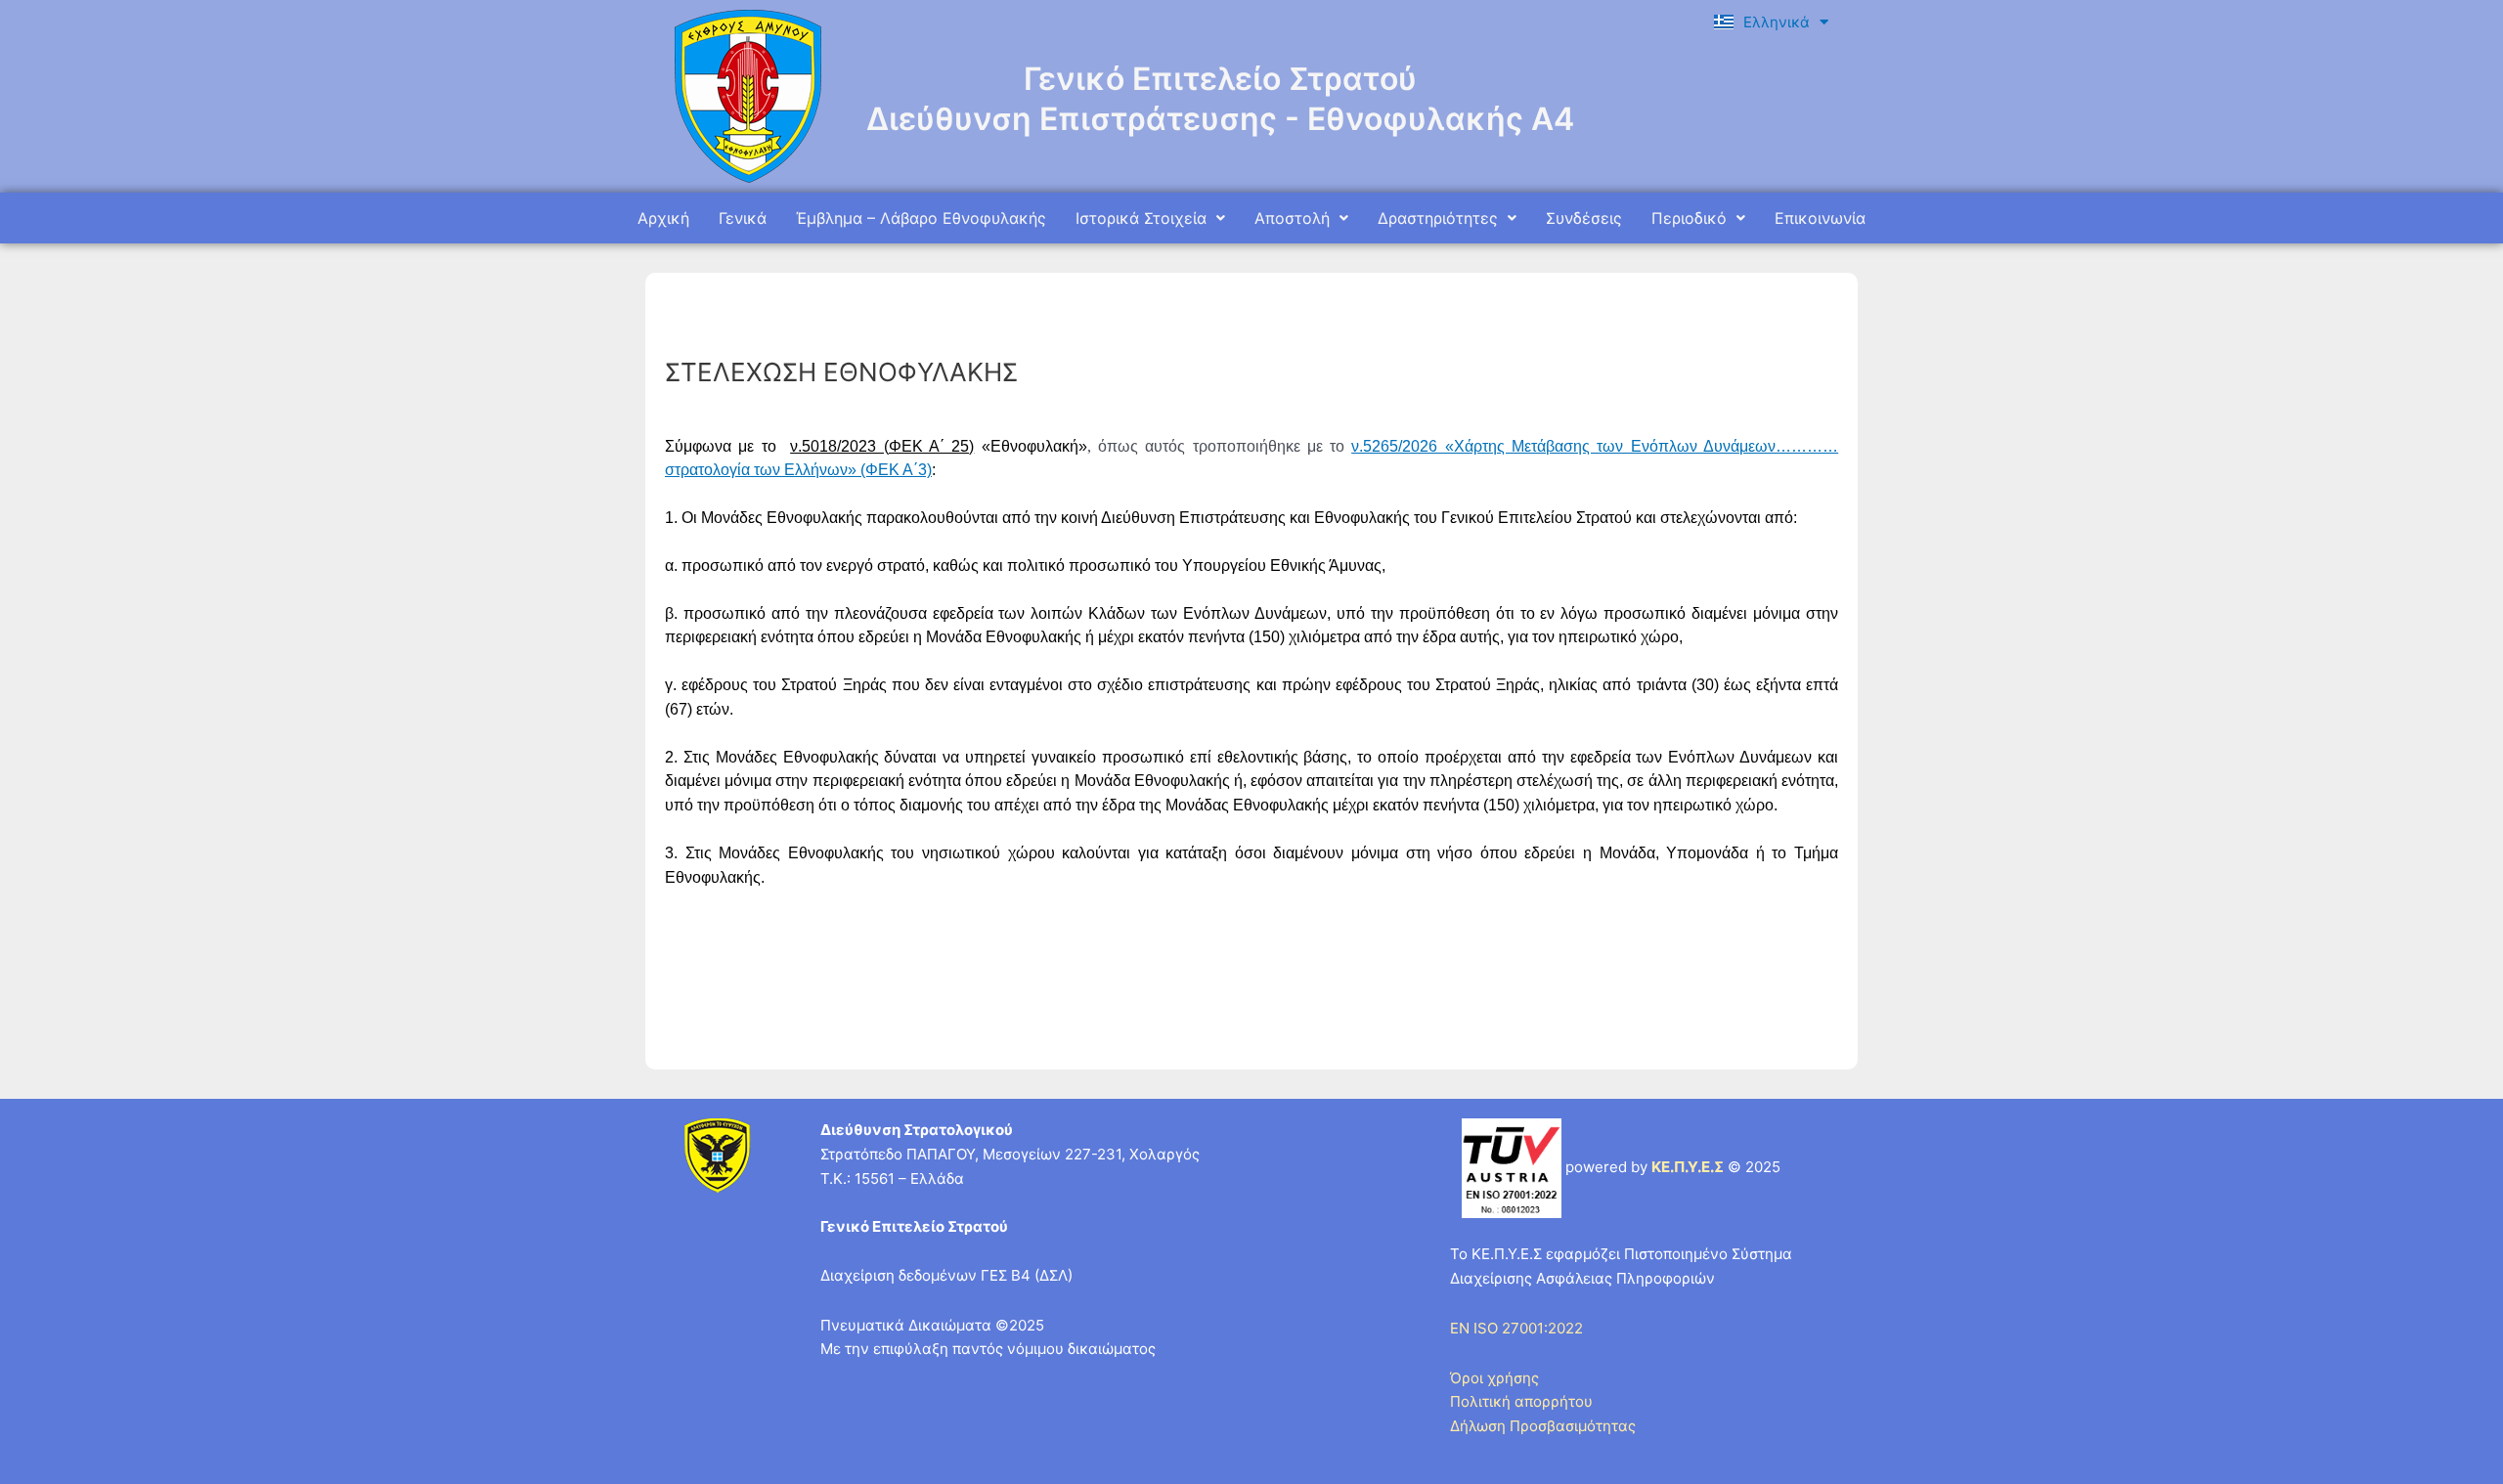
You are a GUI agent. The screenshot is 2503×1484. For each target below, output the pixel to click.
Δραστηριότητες (1438, 218)
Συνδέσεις (1584, 218)
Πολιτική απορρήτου (1521, 1401)
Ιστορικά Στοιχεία (1141, 218)
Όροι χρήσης (1494, 1378)
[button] (1150, 218)
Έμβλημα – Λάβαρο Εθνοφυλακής (921, 218)
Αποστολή (1292, 218)
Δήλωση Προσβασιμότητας (1543, 1426)
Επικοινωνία (1820, 218)
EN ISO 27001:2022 (1516, 1328)
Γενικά (743, 218)
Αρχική (663, 218)
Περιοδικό (1689, 218)
